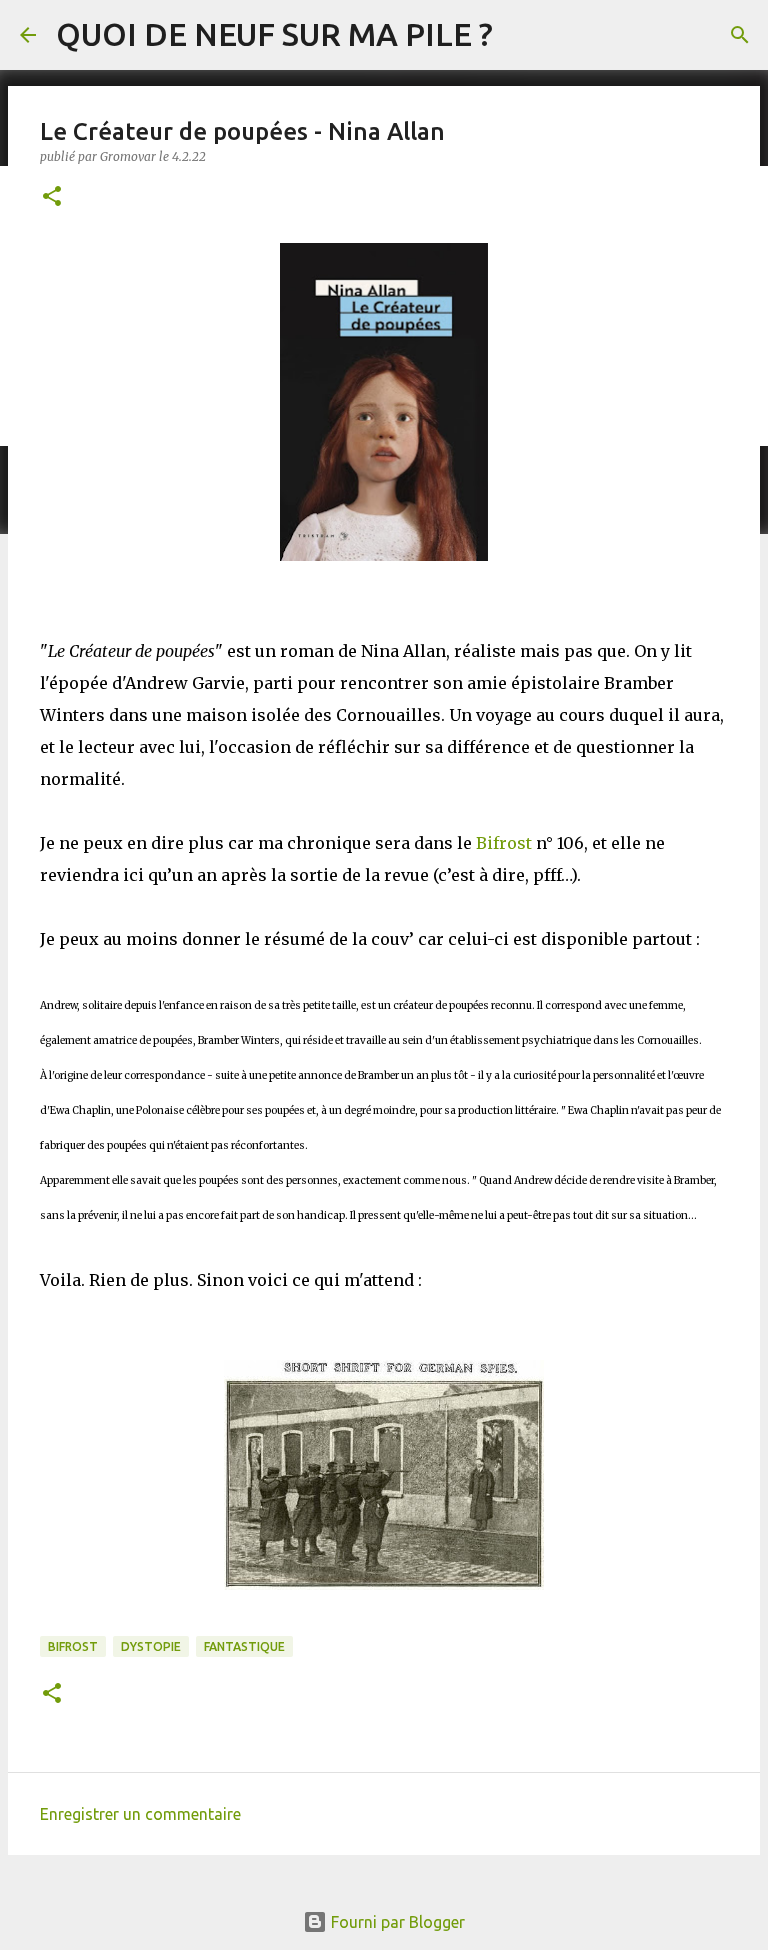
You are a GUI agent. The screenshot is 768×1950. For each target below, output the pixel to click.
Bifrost (504, 843)
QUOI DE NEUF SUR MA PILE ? (274, 34)
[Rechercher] (740, 35)
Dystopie (151, 1646)
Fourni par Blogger (396, 1922)
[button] (52, 197)
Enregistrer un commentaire (140, 1814)
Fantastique (244, 1646)
